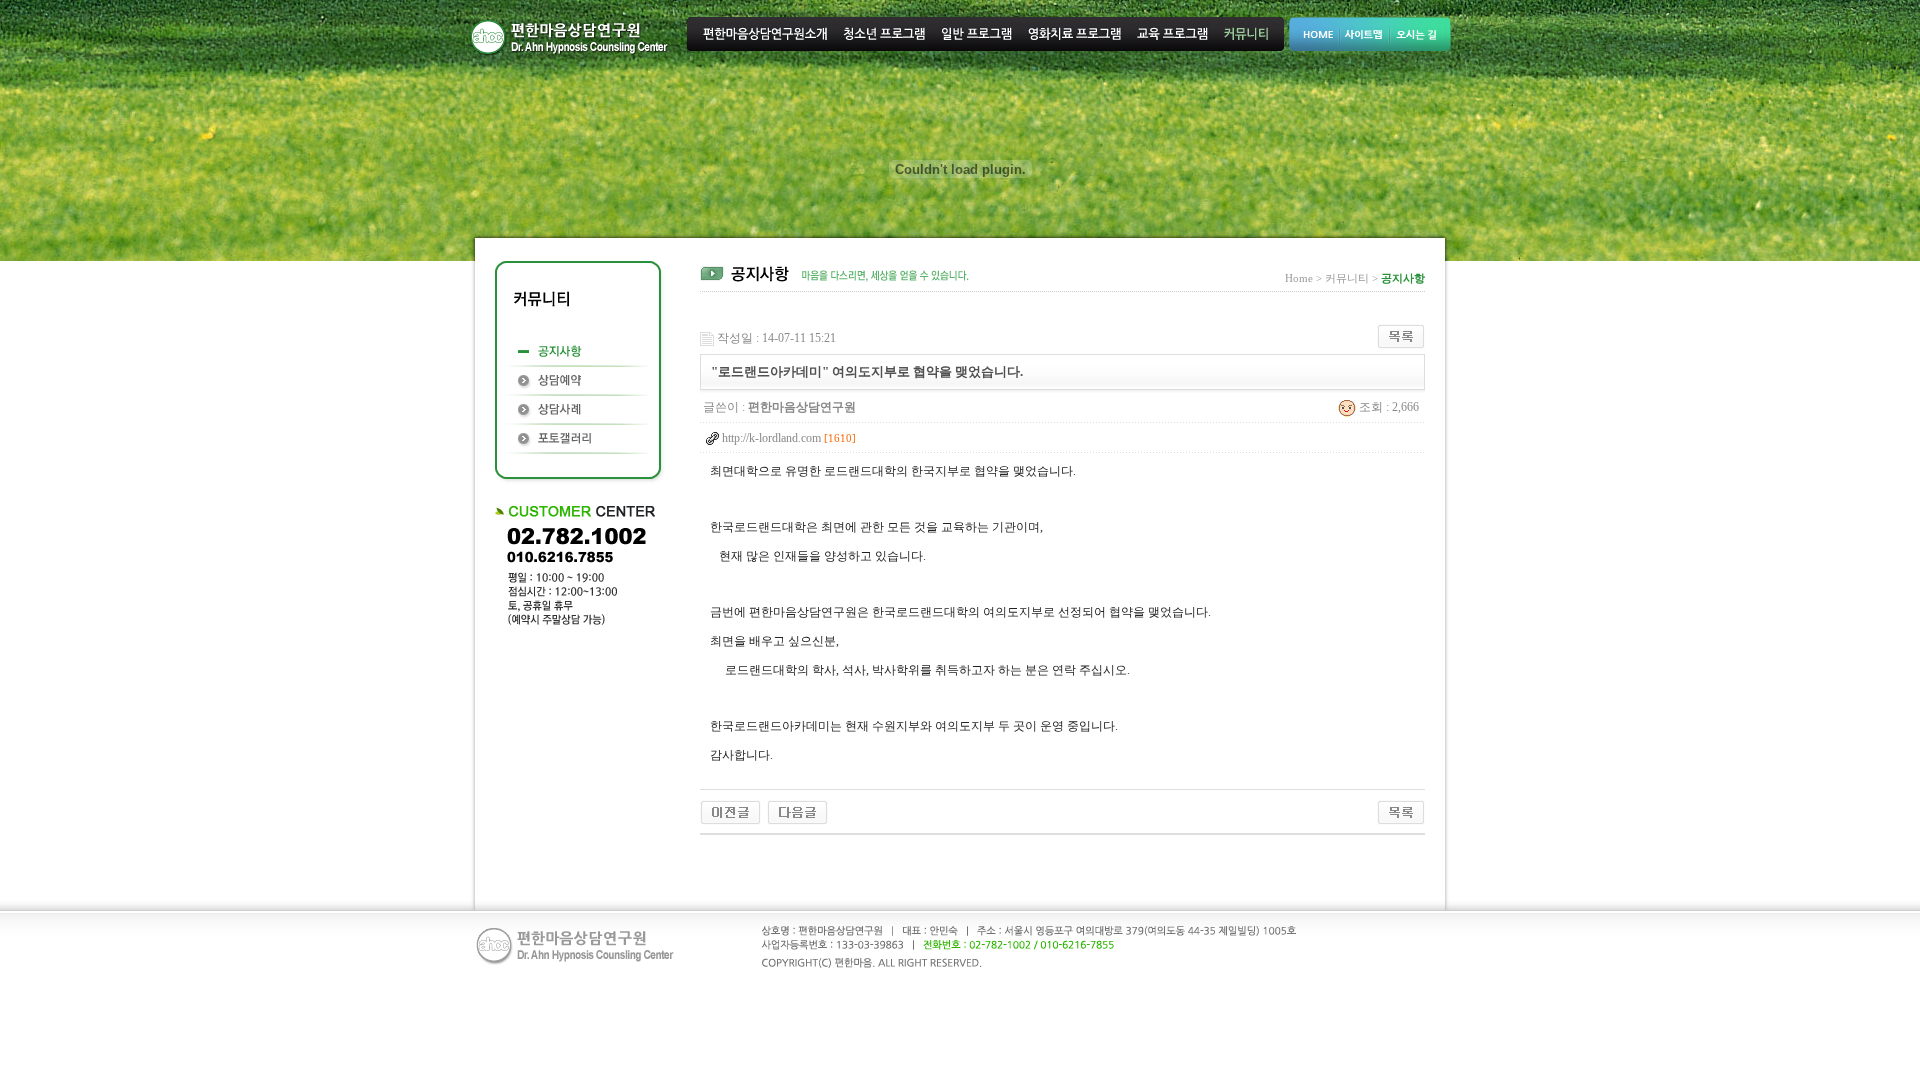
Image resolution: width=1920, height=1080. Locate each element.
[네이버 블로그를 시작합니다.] (797, 811)
